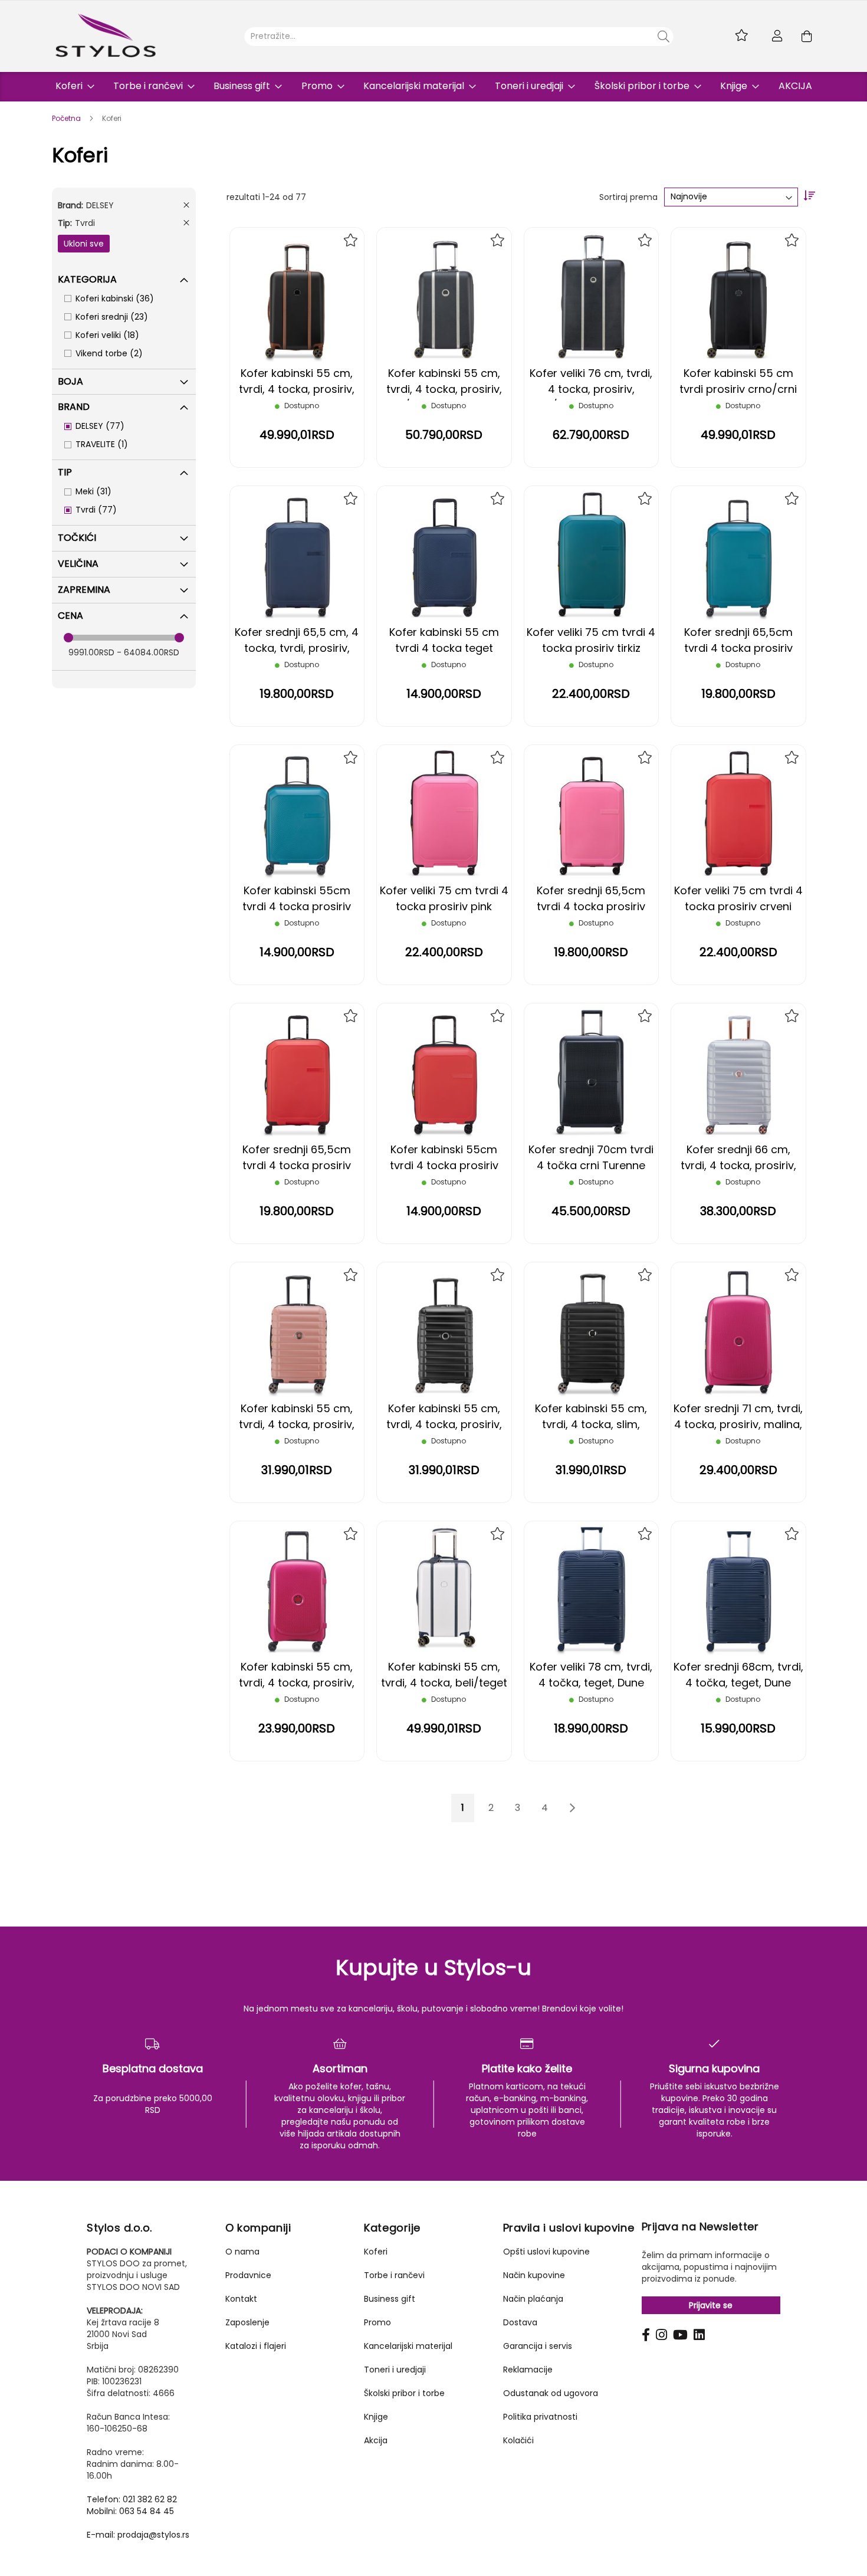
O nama (242, 2252)
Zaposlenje (247, 2322)
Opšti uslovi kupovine (546, 2252)
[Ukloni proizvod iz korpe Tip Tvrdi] (186, 223)
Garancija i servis (538, 2346)
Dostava (520, 2322)
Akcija (376, 2440)
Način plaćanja (533, 2299)
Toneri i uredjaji (395, 2370)
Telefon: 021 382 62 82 (132, 2499)
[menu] (434, 87)
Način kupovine (534, 2275)
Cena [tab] (70, 616)
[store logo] (106, 35)
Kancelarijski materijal (408, 2346)
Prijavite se (711, 2305)
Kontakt (241, 2299)
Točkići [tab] (77, 538)
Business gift (390, 2299)
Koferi (376, 2252)
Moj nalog (777, 36)
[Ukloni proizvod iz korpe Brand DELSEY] (186, 205)
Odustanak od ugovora (551, 2393)
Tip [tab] (65, 472)
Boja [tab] (70, 381)
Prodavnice (248, 2275)
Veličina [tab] (78, 564)
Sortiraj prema (628, 196)
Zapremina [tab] (84, 590)
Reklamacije (528, 2370)
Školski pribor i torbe (404, 2393)
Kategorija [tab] (87, 279)
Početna (67, 118)
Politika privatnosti (540, 2417)
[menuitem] (71, 87)
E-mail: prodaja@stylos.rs (138, 2535)
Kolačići (518, 2440)
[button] (351, 240)
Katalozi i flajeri (256, 2346)
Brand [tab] (74, 407)
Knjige (376, 2417)
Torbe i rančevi (394, 2275)
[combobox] (459, 37)
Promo (377, 2322)
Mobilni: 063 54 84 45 (130, 2511)
